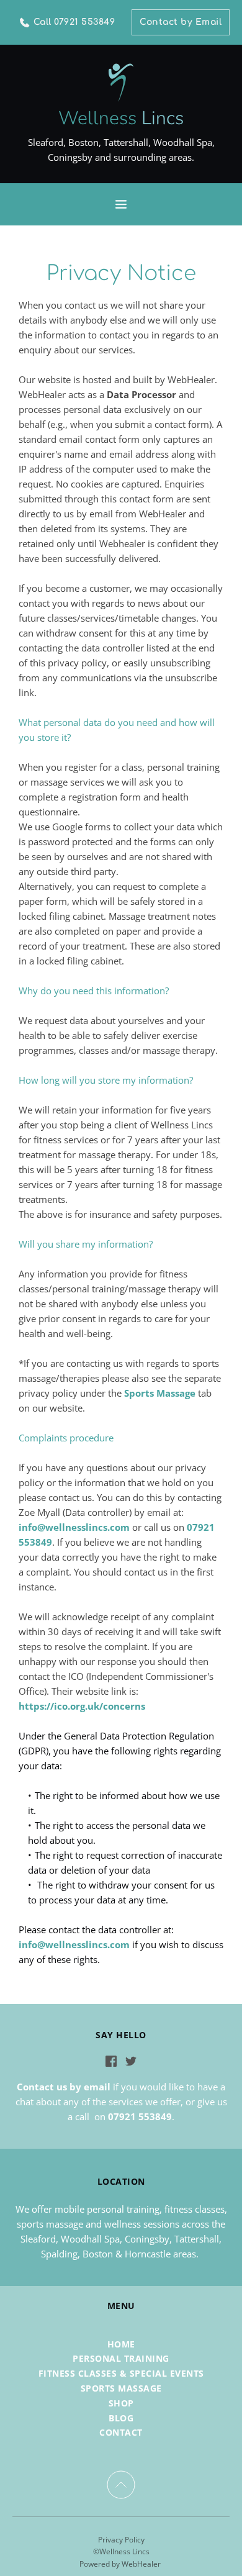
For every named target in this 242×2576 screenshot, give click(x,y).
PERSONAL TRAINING (121, 2358)
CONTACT (121, 2432)
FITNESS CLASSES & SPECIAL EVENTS (121, 2373)
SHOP (121, 2403)
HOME (121, 2344)
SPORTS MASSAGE (121, 2388)
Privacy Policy (121, 2540)
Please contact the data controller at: (96, 1930)
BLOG (121, 2418)
